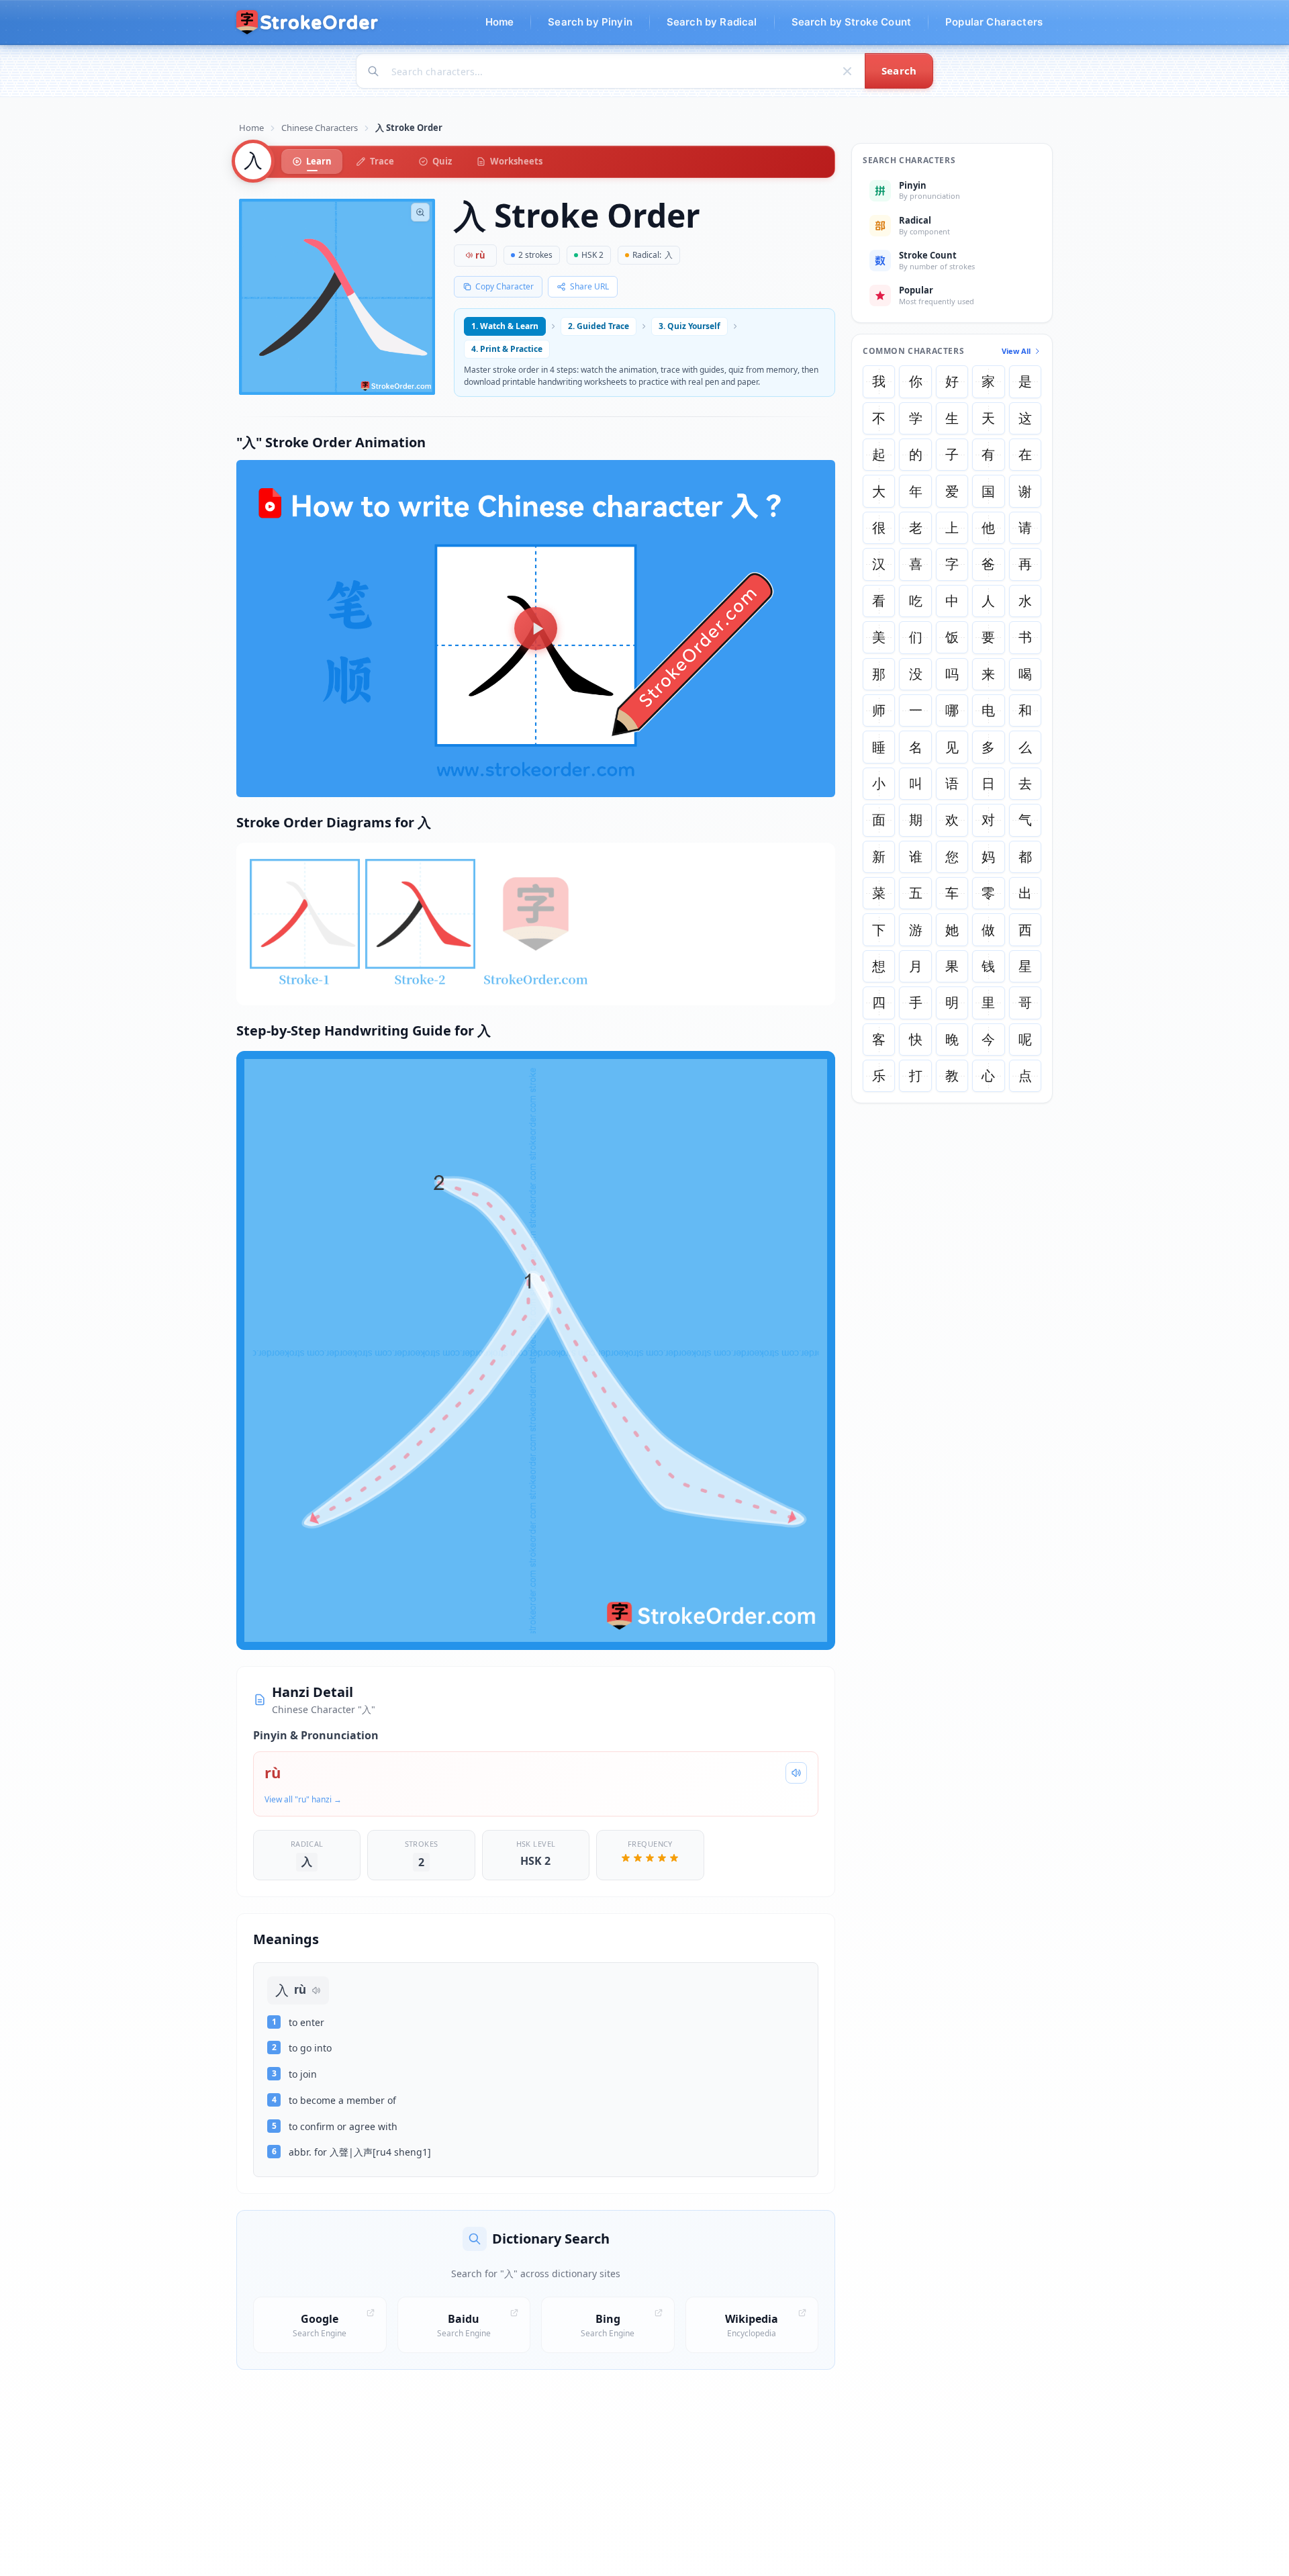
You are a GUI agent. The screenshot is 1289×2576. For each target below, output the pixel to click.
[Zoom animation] (420, 212)
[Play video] (536, 629)
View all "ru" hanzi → (303, 1799)
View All (1016, 351)
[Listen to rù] (796, 1773)
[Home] (308, 22)
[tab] (312, 162)
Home (251, 128)
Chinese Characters (320, 128)
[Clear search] (847, 71)
